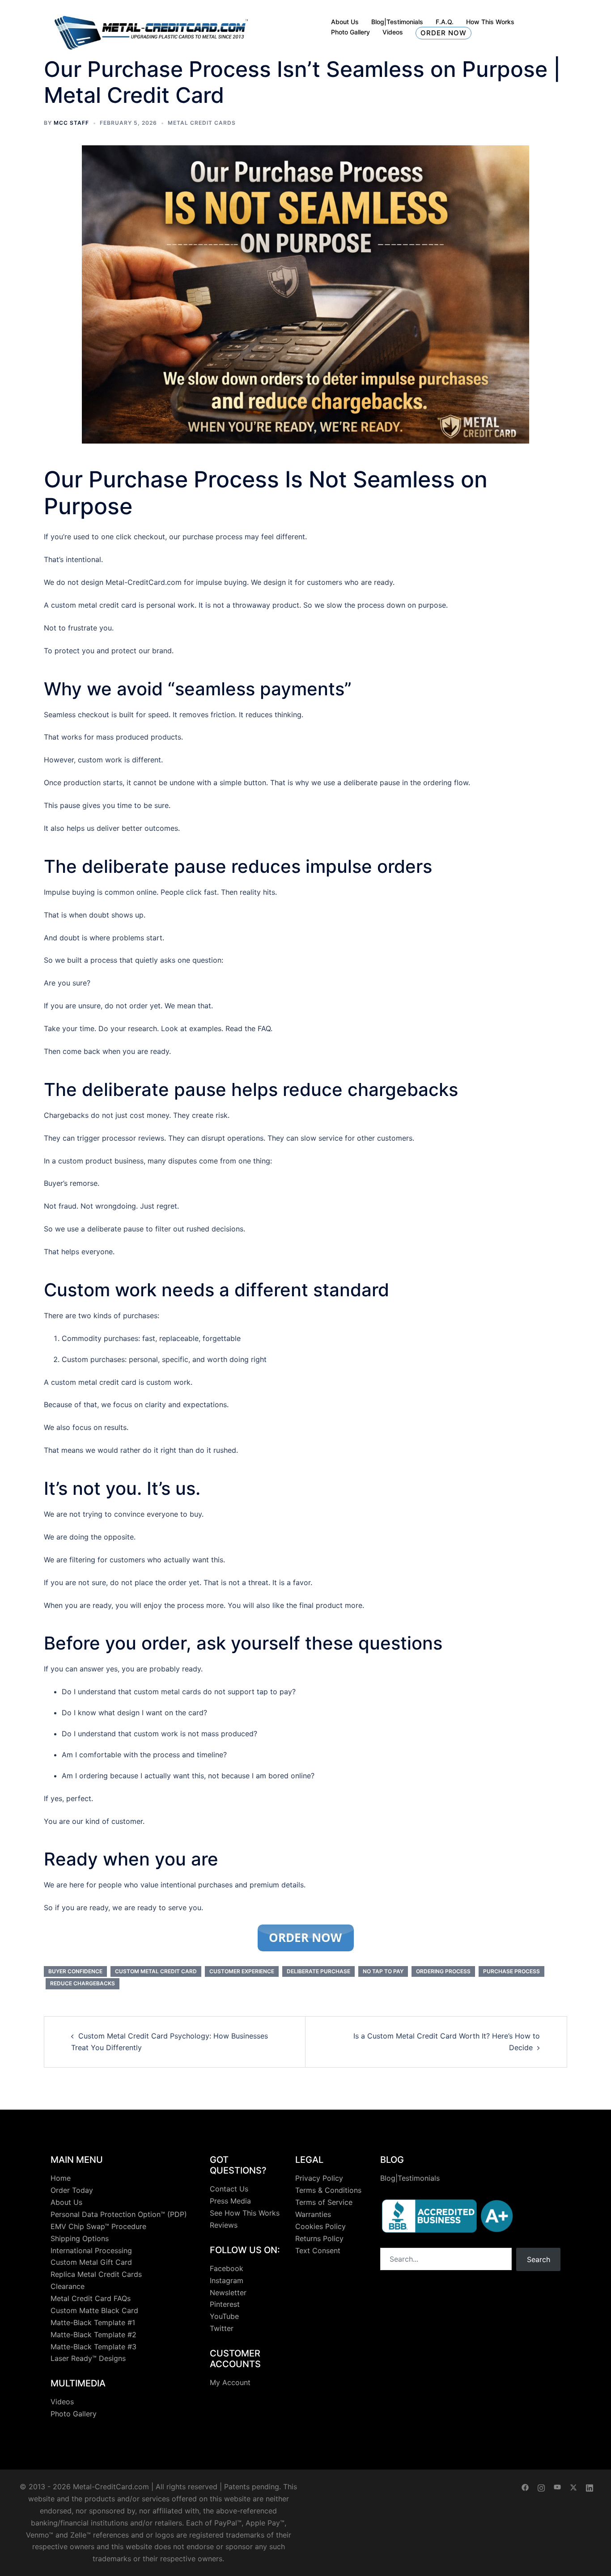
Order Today (72, 2190)
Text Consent (318, 2250)
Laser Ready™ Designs (88, 2358)
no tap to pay (383, 1971)
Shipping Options (80, 2238)
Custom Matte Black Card (94, 2310)
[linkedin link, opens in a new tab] (590, 2487)
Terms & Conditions (328, 2190)
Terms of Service (324, 2202)
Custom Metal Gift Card (91, 2262)
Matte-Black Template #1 (93, 2322)
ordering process (443, 1971)
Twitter (222, 2328)
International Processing (91, 2250)
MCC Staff (71, 123)
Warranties (313, 2214)
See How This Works (245, 2213)
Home (61, 2178)
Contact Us (229, 2189)
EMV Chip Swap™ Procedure (98, 2226)
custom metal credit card (156, 1971)
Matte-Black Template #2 (93, 2335)
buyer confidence (75, 1971)
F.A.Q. (445, 22)
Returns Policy (319, 2238)
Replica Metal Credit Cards (96, 2274)
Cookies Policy (320, 2226)
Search (539, 2259)
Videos (393, 32)
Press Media (230, 2201)
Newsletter (228, 2293)
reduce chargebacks (83, 1983)
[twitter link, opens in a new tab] (573, 2487)
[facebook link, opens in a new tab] (525, 2487)
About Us (345, 22)
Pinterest (225, 2304)
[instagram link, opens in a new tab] (541, 2487)
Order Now (443, 33)
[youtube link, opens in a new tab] (557, 2487)
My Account (230, 2382)
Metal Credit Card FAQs (91, 2298)
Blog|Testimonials (397, 22)
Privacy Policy (319, 2178)
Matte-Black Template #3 (93, 2347)
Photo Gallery (350, 32)
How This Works (490, 22)
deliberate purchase (318, 1971)
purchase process (511, 1971)
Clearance (68, 2286)
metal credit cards (202, 123)
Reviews (224, 2225)
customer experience (242, 1971)
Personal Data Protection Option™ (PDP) (119, 2214)
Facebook (227, 2268)
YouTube (224, 2316)
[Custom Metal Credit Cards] (151, 27)
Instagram (227, 2280)
